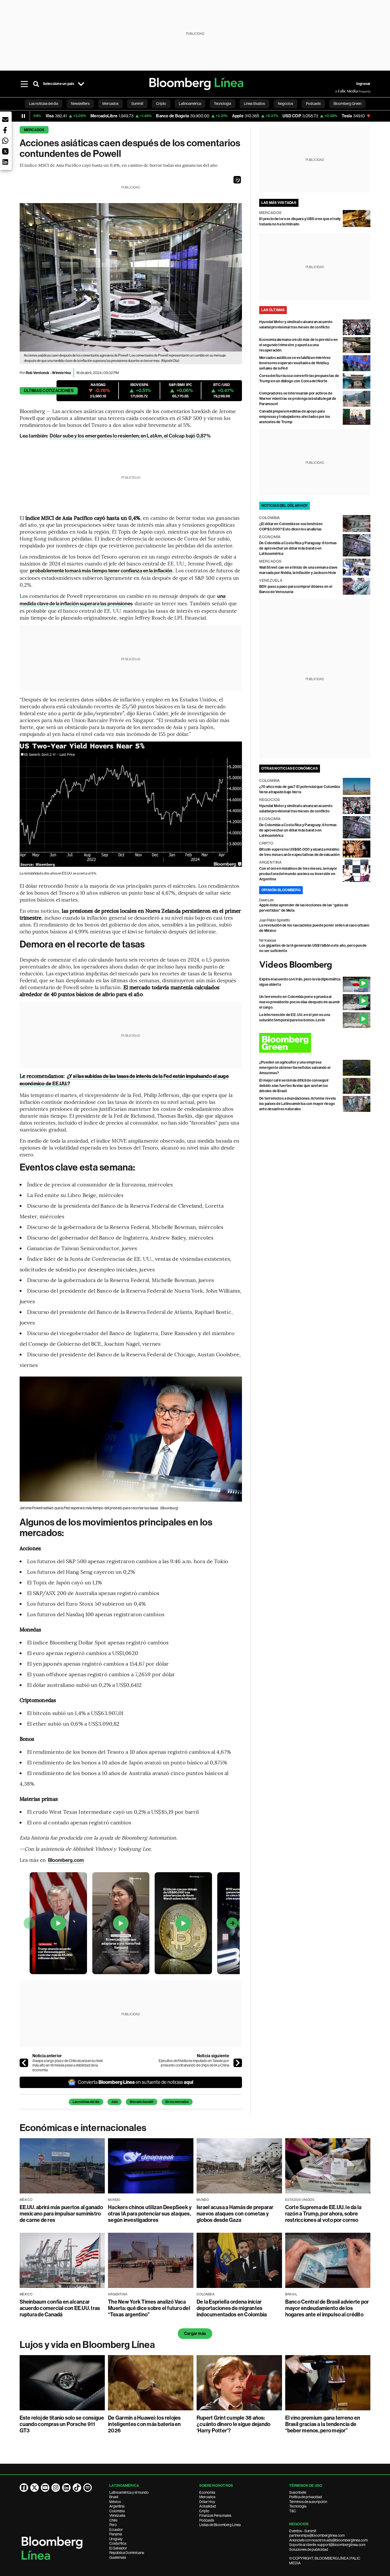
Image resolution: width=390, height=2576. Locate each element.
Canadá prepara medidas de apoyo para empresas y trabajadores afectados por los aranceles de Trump (295, 417)
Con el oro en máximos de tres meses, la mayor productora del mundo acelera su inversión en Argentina (298, 874)
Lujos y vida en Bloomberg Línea (87, 2345)
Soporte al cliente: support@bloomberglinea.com (327, 2545)
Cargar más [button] (195, 2333)
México (115, 2502)
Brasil (114, 2497)
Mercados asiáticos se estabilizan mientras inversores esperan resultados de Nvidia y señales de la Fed (295, 363)
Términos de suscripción (308, 2502)
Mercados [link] (110, 104)
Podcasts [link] (313, 104)
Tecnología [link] (222, 104)
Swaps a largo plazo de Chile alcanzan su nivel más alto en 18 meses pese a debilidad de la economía (68, 2065)
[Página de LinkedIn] (66, 2488)
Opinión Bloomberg (281, 890)
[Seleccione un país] (81, 84)
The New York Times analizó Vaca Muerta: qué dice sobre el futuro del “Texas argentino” (149, 2308)
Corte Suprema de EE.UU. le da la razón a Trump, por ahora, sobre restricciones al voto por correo (323, 2214)
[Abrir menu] (24, 84)
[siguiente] (238, 2063)
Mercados (34, 130)
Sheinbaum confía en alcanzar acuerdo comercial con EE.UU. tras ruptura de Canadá (60, 2308)
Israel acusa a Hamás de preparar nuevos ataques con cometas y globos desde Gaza (235, 2214)
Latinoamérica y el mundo (129, 2492)
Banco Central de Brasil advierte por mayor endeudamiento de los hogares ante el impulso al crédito (327, 2308)
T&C (293, 2511)
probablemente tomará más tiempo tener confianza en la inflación (101, 571)
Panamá (116, 2534)
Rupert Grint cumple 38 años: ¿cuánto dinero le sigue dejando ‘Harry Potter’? (233, 2424)
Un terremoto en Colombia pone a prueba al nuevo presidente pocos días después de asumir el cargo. (300, 1002)
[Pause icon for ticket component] (23, 116)
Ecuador (116, 2530)
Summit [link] (137, 104)
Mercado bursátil (142, 2102)
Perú (113, 2525)
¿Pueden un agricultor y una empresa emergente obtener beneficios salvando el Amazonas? (295, 1068)
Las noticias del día (86, 2102)
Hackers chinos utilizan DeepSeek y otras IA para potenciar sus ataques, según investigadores (150, 2214)
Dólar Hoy (207, 2502)
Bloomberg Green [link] (347, 104)
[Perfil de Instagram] (56, 2488)
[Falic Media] (339, 91)
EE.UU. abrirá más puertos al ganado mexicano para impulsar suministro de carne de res (61, 2214)
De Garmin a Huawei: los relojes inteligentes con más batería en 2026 (144, 2424)
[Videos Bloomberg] (315, 965)
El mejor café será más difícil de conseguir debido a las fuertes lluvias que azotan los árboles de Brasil (294, 1086)
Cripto (204, 2511)
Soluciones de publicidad (309, 2549)
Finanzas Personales (215, 2515)
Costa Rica (118, 2543)
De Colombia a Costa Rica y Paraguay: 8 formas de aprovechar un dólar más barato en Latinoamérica (298, 548)
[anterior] (24, 2063)
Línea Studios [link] (254, 104)
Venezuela (117, 2515)
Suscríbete (298, 2492)
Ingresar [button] (363, 84)
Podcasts (207, 2520)
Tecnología (298, 2506)
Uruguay (116, 2539)
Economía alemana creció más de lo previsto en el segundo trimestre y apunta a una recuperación (299, 345)
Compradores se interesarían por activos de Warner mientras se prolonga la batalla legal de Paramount (298, 399)
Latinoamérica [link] (190, 104)
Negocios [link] (285, 104)
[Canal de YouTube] (45, 2488)
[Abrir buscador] (36, 84)
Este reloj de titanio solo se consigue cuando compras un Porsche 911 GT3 (62, 2424)
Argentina (117, 2506)
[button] (237, 180)
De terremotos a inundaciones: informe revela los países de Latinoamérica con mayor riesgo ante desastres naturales (298, 1104)
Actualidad (208, 2506)
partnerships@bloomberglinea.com (317, 2535)
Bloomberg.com (66, 1860)
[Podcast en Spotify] (88, 2488)
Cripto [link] (161, 104)
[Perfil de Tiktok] (77, 2488)
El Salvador (118, 2548)
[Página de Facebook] (24, 2488)
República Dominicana (127, 2553)
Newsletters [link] (80, 104)
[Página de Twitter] (34, 2488)
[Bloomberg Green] (315, 1043)
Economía (207, 2492)
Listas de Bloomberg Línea (220, 2525)
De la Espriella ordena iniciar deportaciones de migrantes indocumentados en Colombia (232, 2308)
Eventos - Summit (303, 2531)
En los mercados (177, 2102)
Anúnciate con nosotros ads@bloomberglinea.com (328, 2540)
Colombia (117, 2511)
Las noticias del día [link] (44, 104)
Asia (114, 2102)
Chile (113, 2520)
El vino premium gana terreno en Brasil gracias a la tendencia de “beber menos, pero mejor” (323, 2424)
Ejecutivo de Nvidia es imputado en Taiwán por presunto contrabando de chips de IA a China (194, 2063)
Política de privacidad (306, 2497)
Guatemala (118, 2557)
